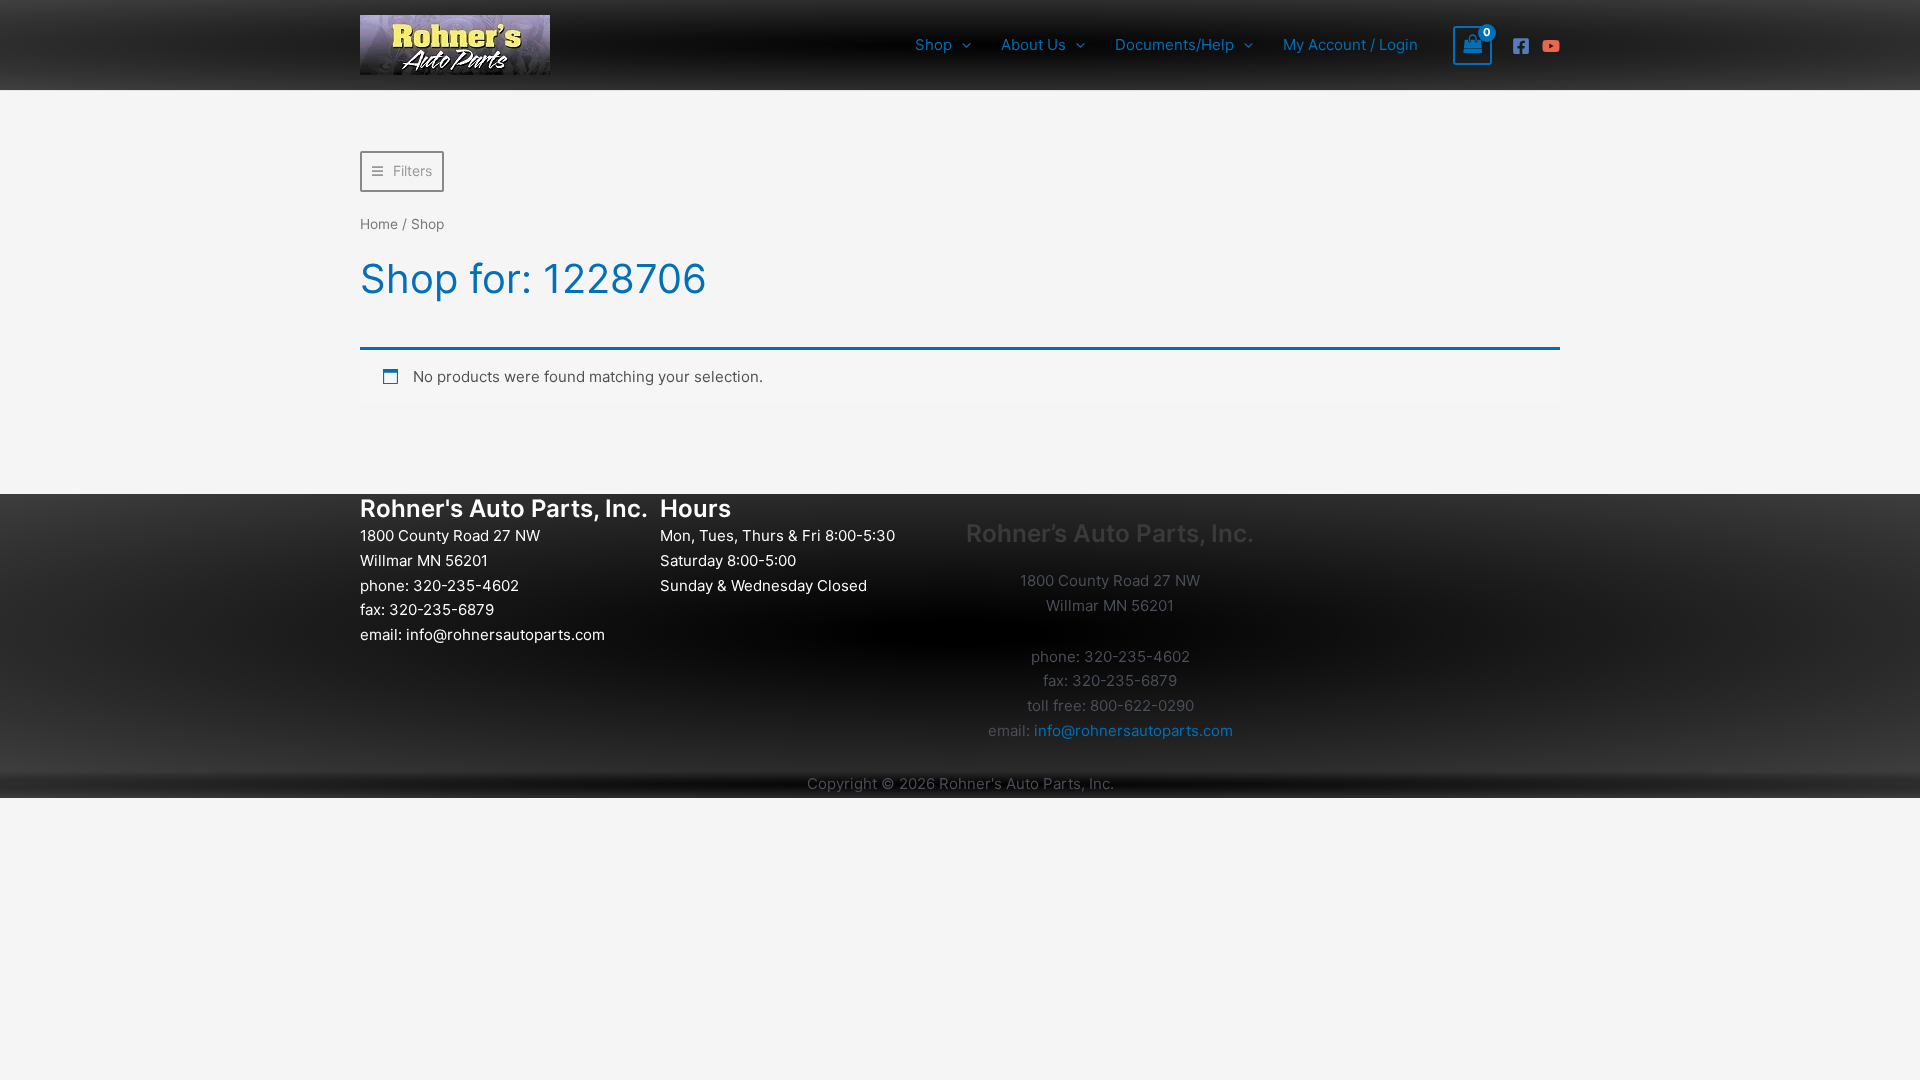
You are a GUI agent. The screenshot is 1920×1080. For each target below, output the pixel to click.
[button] (961, 45)
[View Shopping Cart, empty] (1473, 45)
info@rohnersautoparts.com (505, 634)
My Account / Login (1350, 44)
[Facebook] (1521, 46)
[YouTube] (1551, 46)
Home (379, 224)
